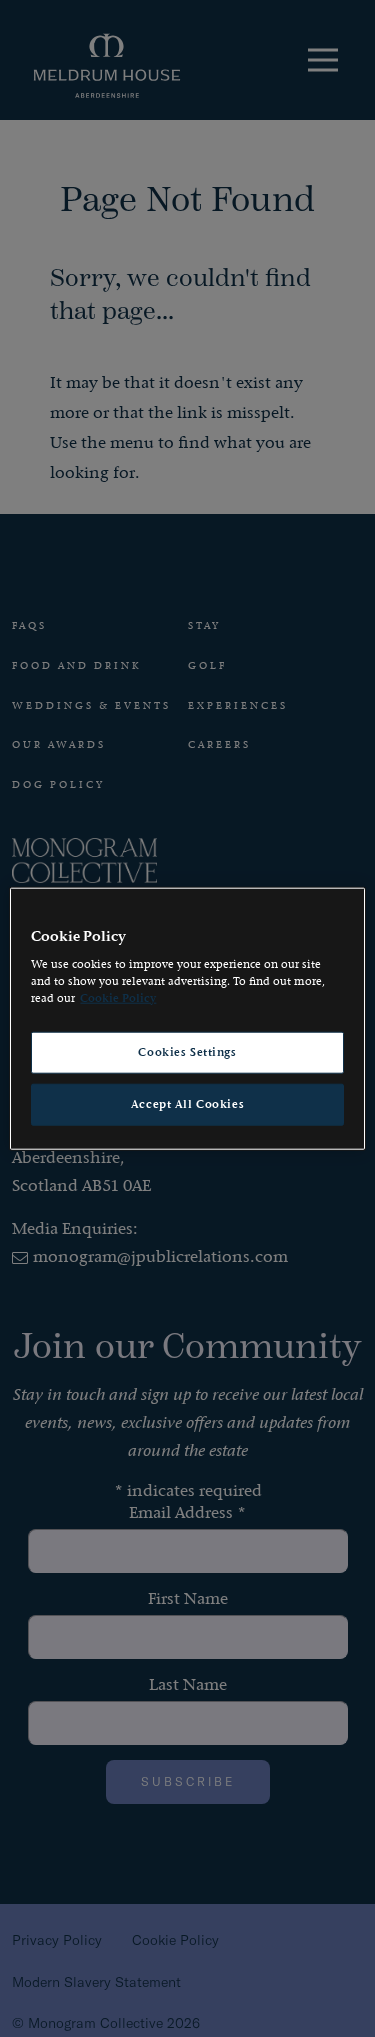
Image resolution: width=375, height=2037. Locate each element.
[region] (187, 1018)
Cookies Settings (187, 1052)
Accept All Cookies (187, 1104)
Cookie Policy (118, 998)
